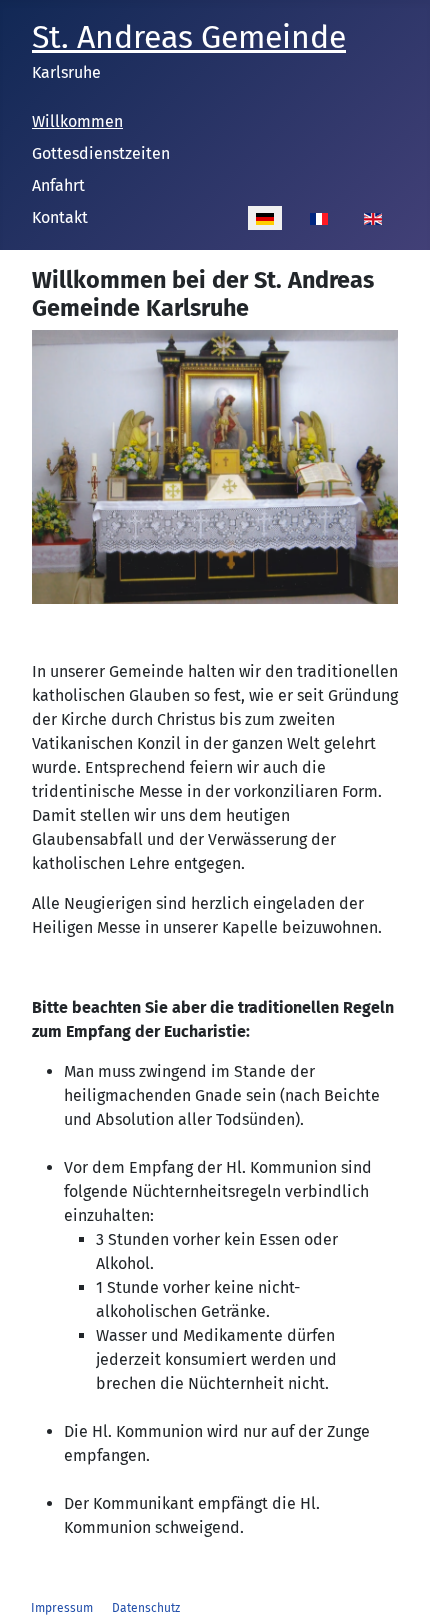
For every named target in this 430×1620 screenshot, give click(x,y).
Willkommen (77, 121)
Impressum (62, 1608)
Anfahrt (58, 185)
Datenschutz (146, 1608)
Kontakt (60, 217)
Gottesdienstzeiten (101, 153)
